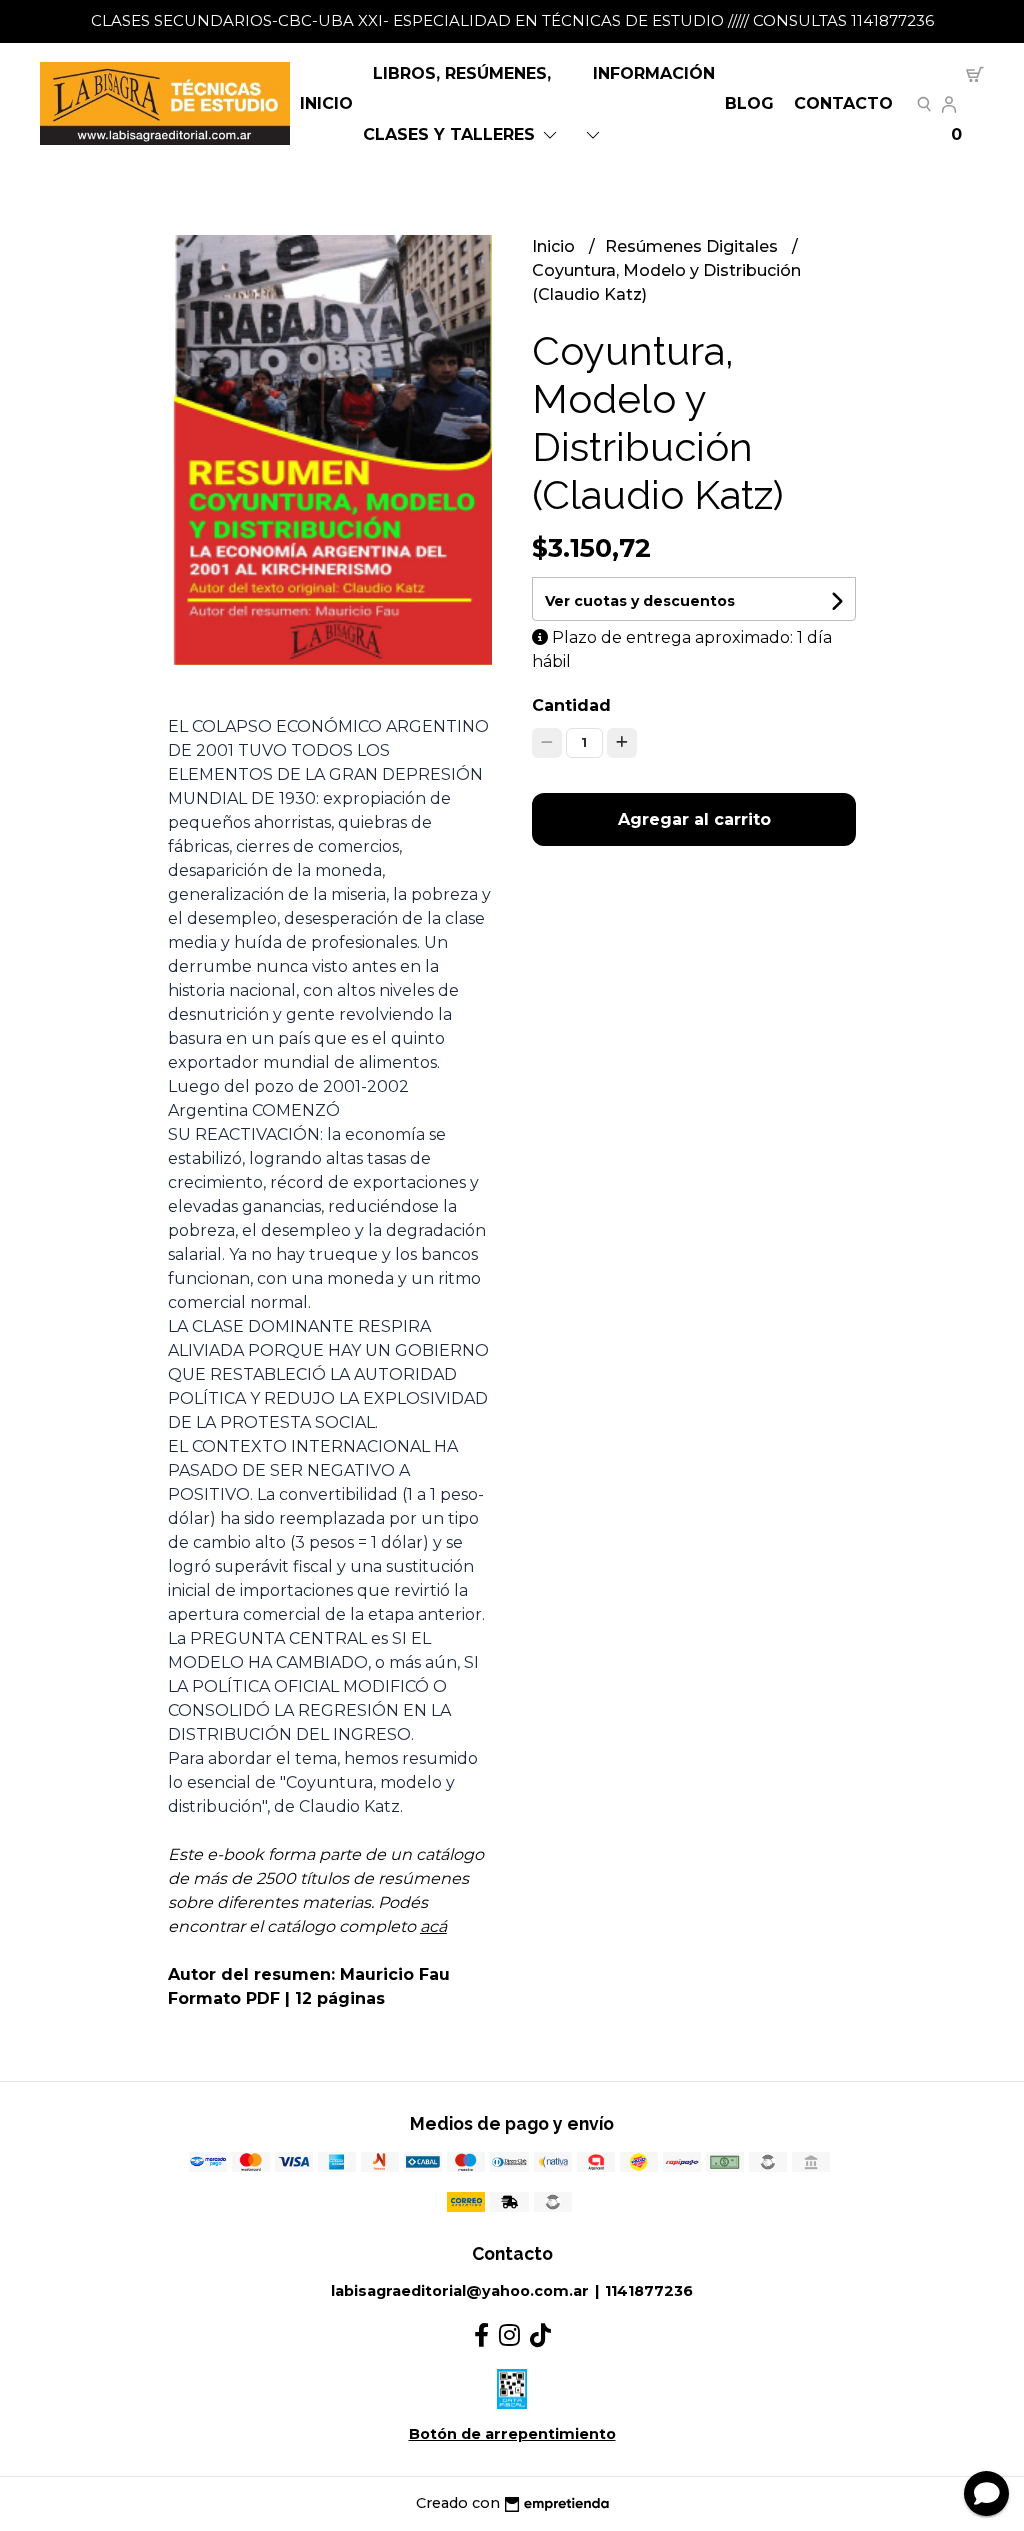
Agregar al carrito (694, 819)
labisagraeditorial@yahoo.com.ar (460, 2291)
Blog (749, 103)
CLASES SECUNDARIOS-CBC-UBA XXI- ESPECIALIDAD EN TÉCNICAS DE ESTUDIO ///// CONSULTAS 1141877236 (512, 20)
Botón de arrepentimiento (512, 2434)
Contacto (843, 103)
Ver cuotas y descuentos (640, 601)
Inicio (326, 103)
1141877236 (649, 2291)
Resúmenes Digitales (693, 246)
